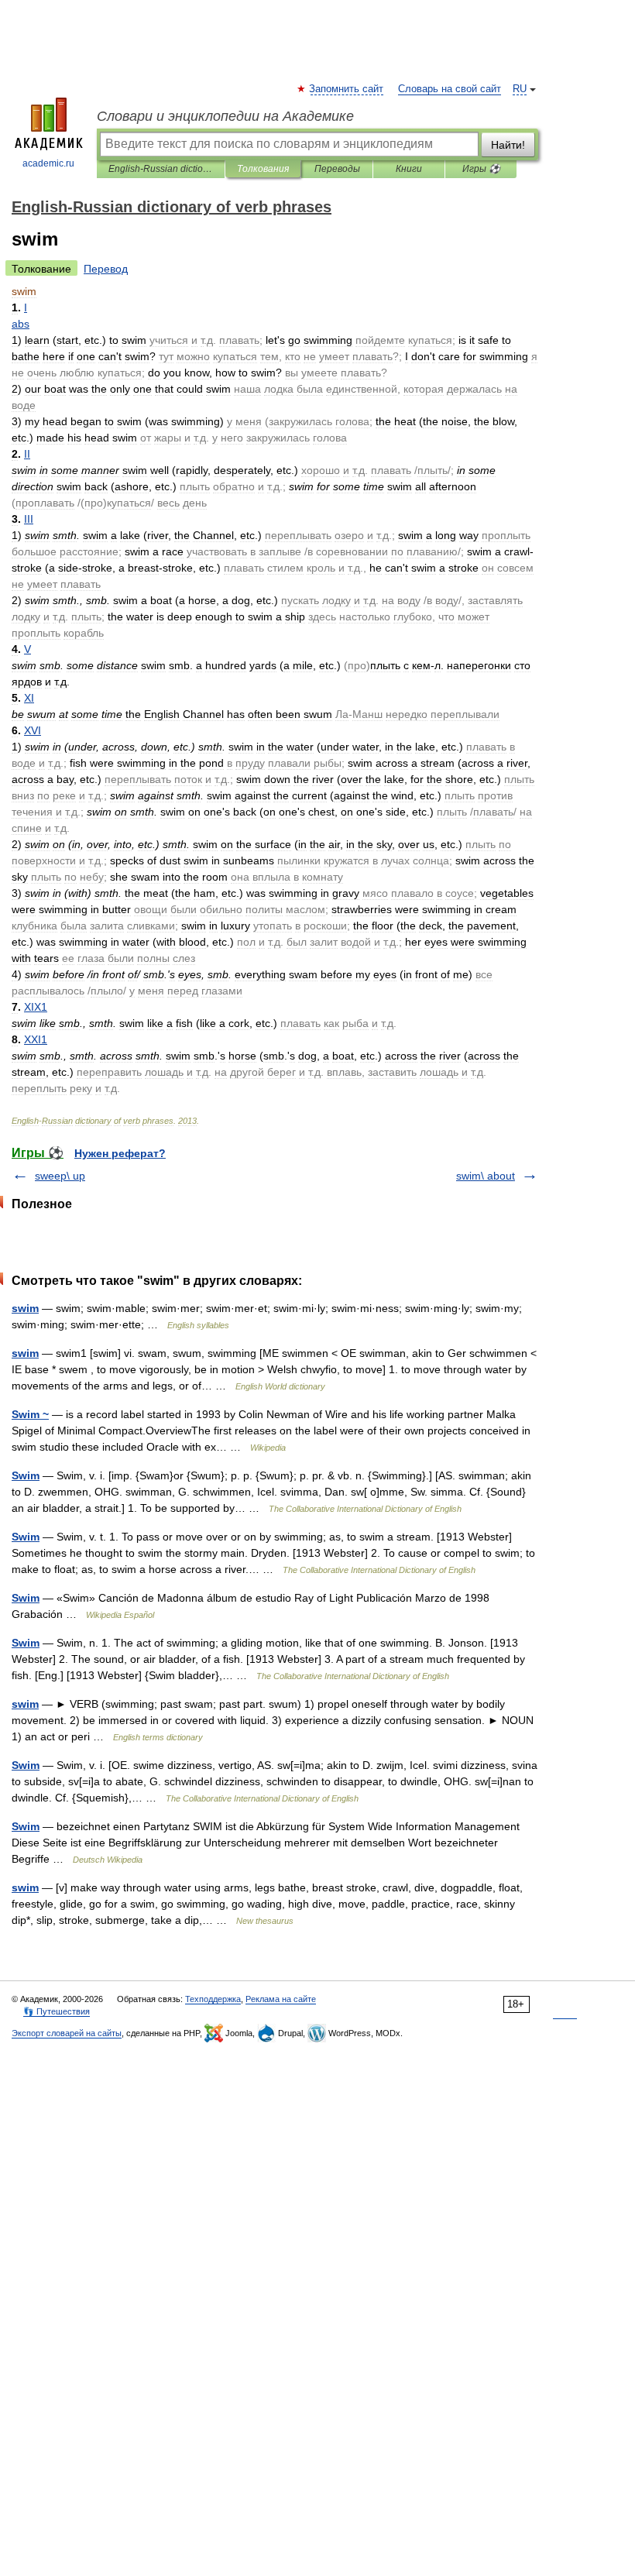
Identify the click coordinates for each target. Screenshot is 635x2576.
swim (25, 1308)
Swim (26, 1475)
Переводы (337, 169)
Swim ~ (30, 1414)
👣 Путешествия (57, 2011)
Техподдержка (213, 1999)
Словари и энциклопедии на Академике (225, 116)
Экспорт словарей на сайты (67, 2033)
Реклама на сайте (281, 1999)
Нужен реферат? (120, 1153)
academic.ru (48, 163)
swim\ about (486, 1176)
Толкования (263, 169)
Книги (409, 169)
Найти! (508, 145)
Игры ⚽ (481, 169)
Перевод (106, 269)
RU (520, 89)
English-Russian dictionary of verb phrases (161, 169)
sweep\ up (60, 1176)
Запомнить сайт (347, 89)
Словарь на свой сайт (450, 89)
